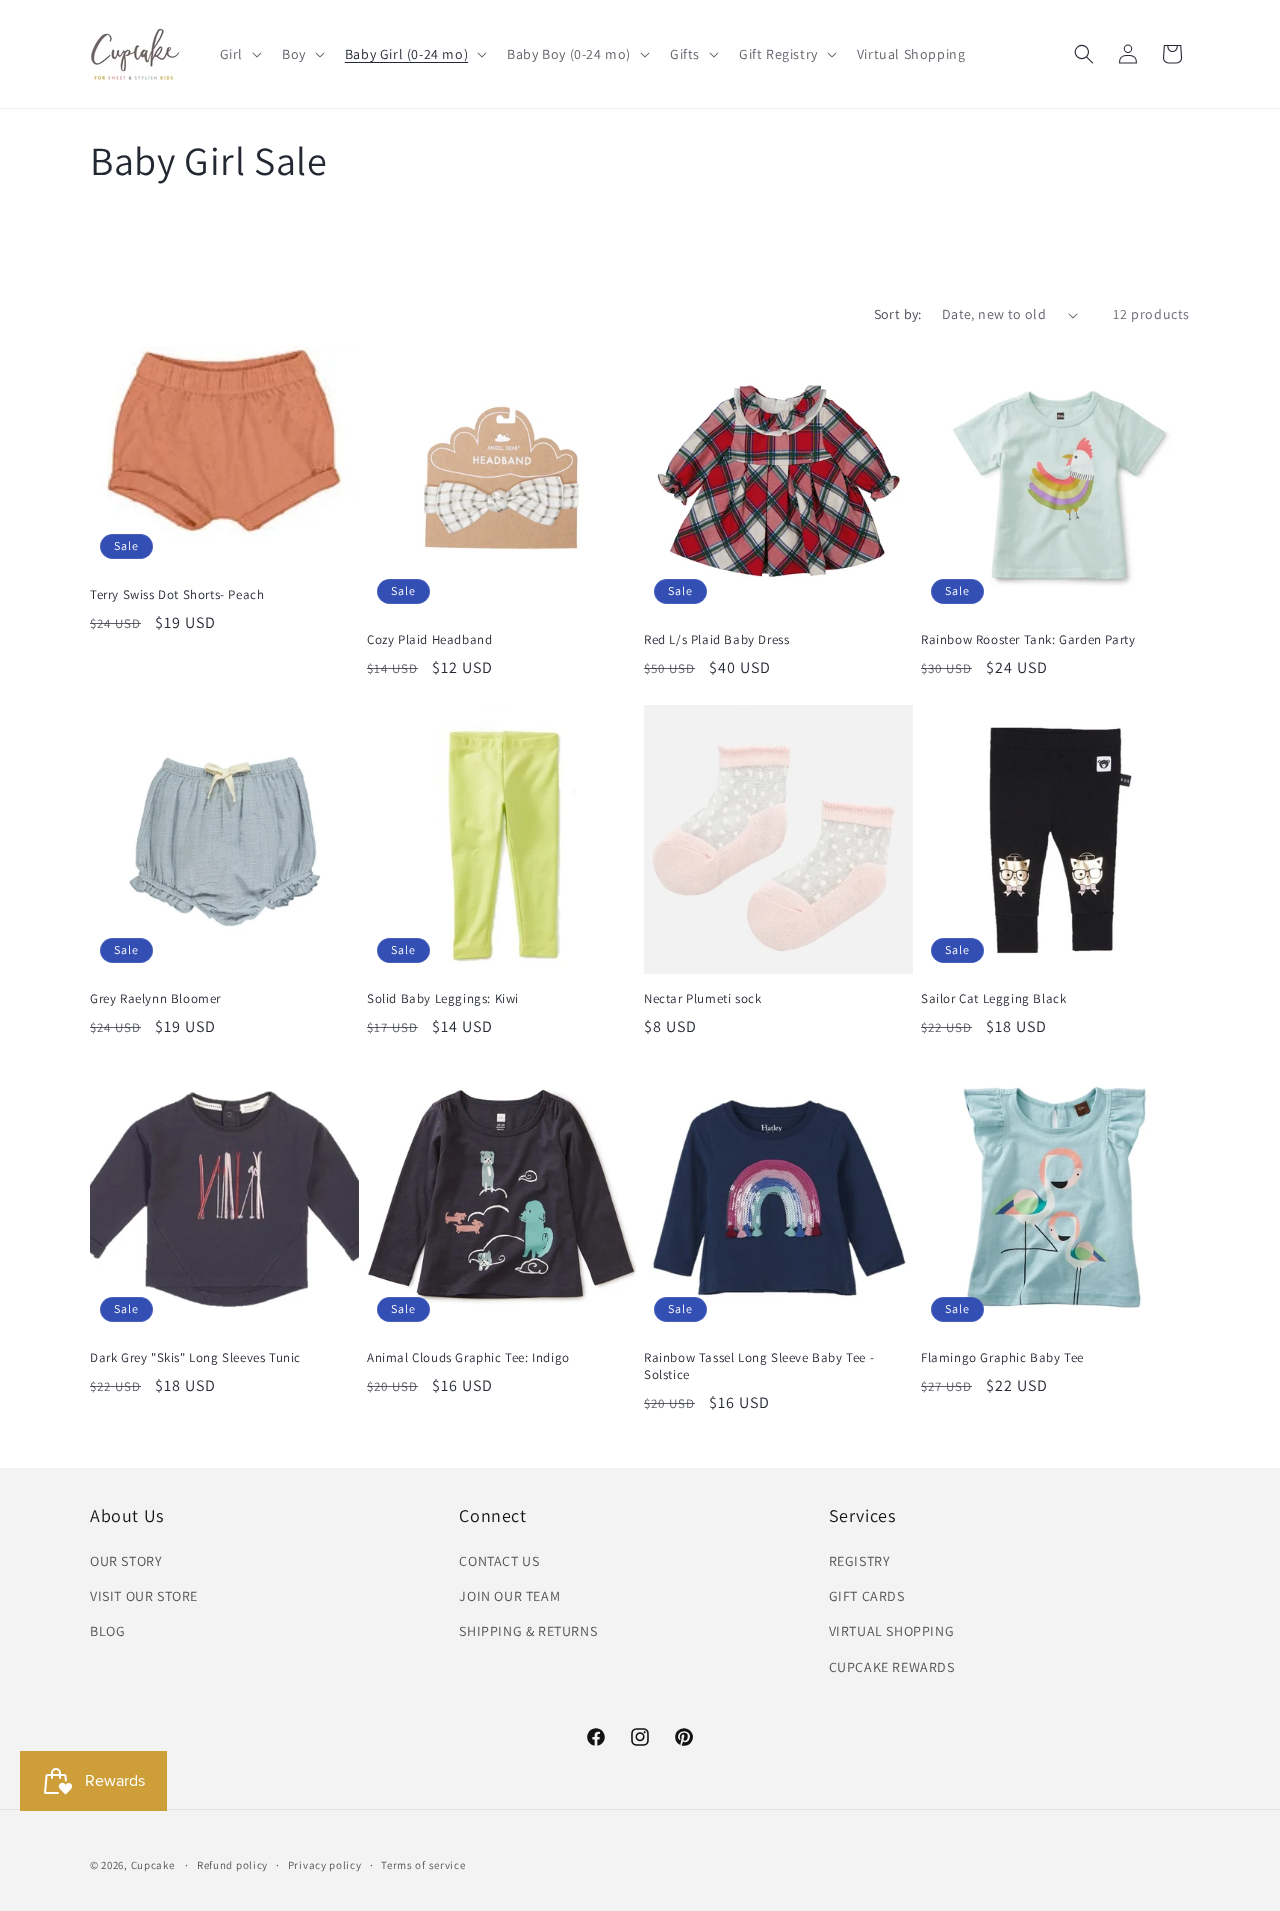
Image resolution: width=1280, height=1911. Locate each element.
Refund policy (232, 1865)
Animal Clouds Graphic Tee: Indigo (468, 1358)
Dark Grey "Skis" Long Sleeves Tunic (195, 1358)
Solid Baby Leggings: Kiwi (443, 999)
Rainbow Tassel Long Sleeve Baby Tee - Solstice (759, 1366)
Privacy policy (325, 1865)
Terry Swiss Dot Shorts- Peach (177, 595)
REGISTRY (860, 1561)
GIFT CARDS (867, 1596)
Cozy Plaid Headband (429, 640)
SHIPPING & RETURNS (528, 1631)
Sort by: (898, 314)
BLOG (107, 1631)
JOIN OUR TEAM (509, 1596)
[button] (239, 54)
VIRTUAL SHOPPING (892, 1631)
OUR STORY (126, 1561)
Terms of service (423, 1865)
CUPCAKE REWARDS (892, 1667)
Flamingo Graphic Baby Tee (1002, 1358)
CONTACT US (499, 1561)
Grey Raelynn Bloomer (155, 999)
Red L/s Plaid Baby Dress (716, 640)
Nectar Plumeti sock (702, 999)
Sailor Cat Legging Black (993, 999)
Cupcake (153, 1865)
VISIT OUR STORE (144, 1596)
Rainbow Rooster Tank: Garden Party (1028, 640)
